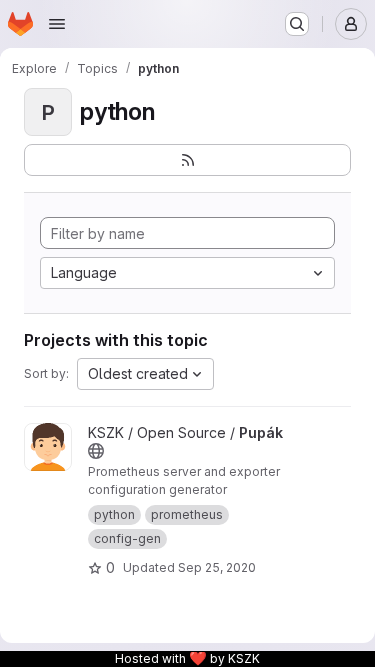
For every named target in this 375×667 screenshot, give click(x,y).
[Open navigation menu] (57, 24)
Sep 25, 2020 (217, 567)
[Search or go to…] (297, 24)
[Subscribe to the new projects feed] (187, 160)
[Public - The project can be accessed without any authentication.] (96, 451)
